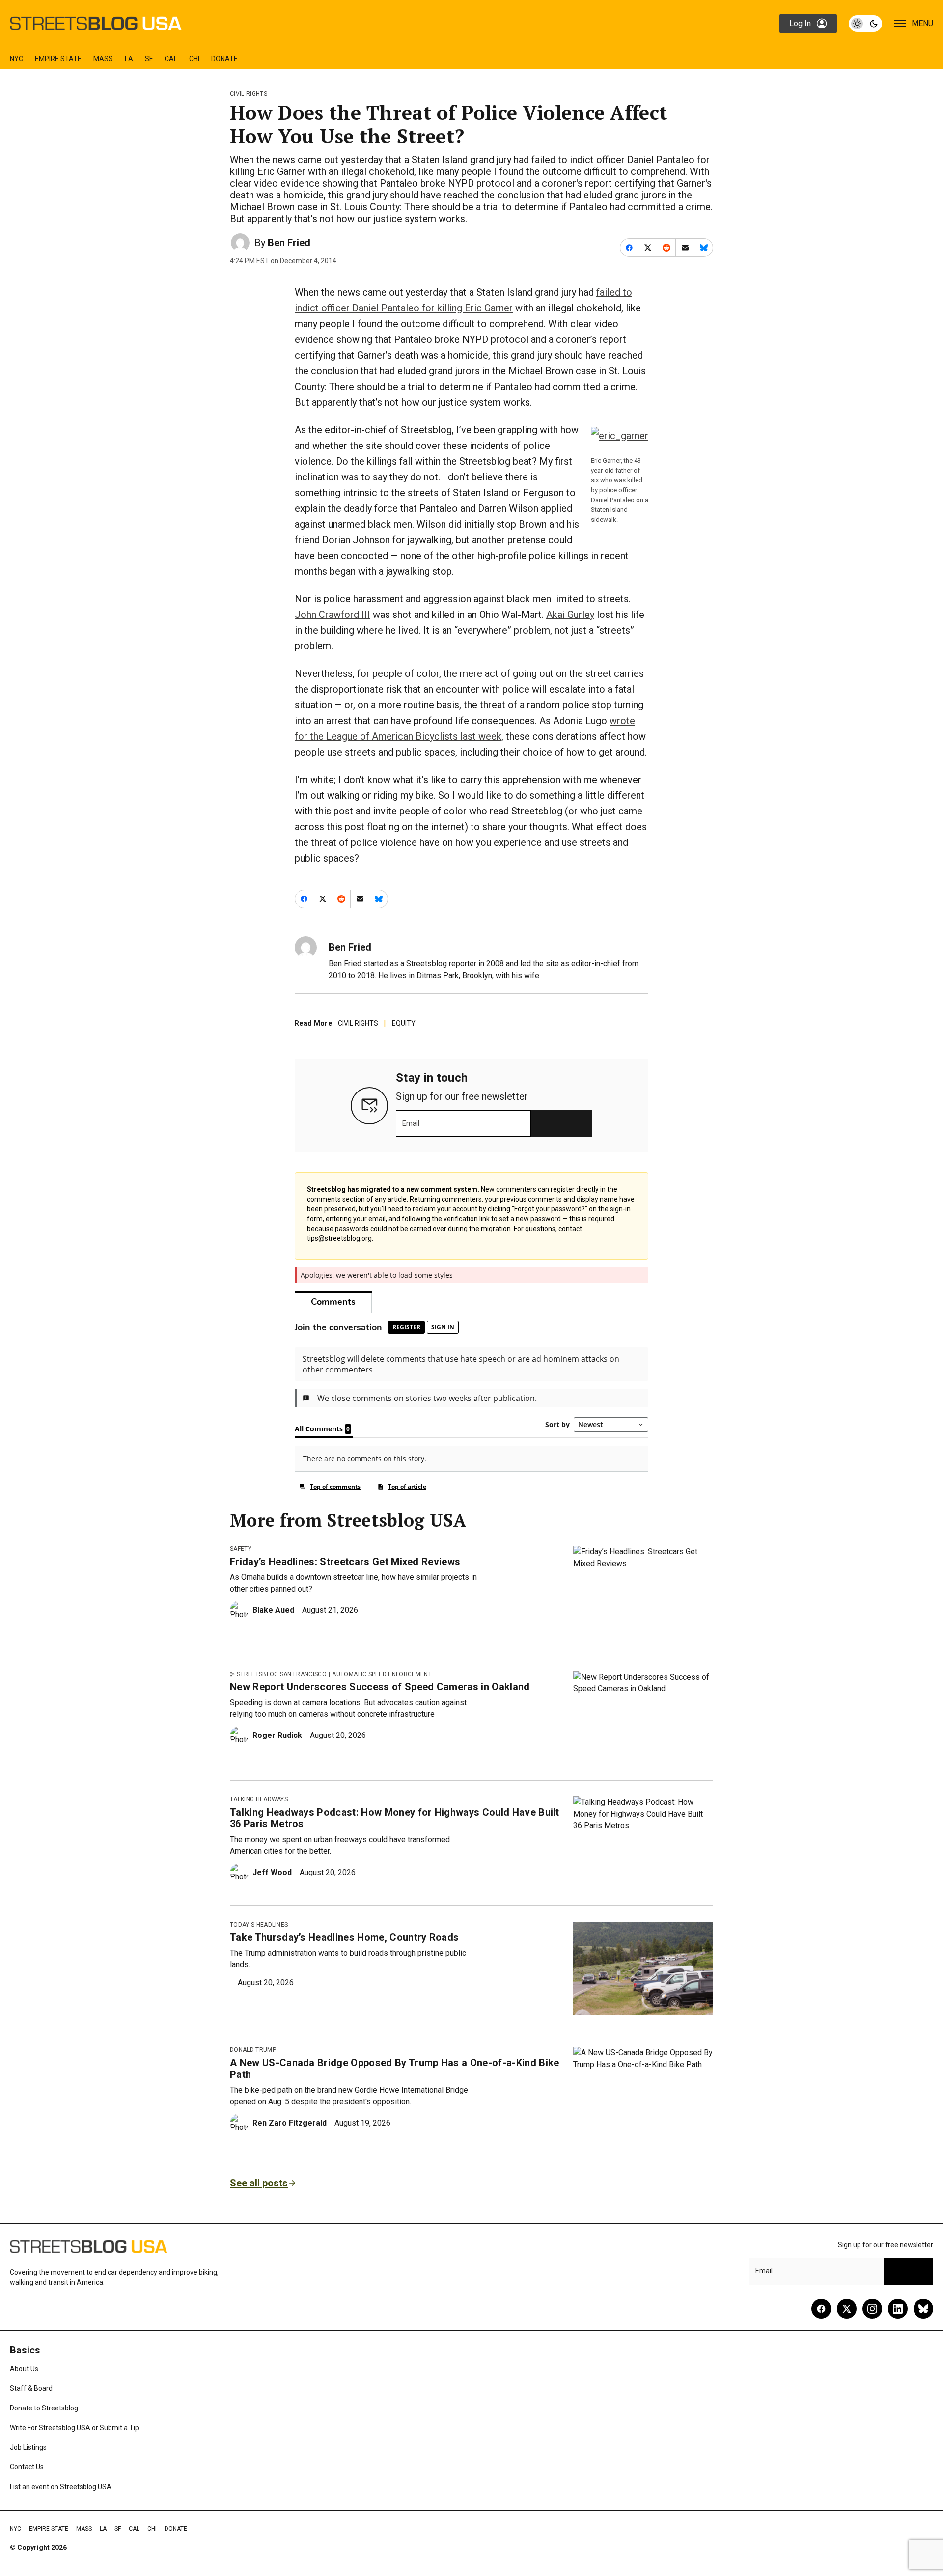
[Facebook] (821, 2309)
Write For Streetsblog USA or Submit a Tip (74, 2428)
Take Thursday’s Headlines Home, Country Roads (344, 1937)
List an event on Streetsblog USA (61, 2487)
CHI (194, 59)
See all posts (259, 2183)
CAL (171, 59)
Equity (404, 1023)
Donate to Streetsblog (44, 2408)
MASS (103, 59)
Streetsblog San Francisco (282, 1674)
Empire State (58, 59)
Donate (224, 59)
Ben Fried (289, 243)
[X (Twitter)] (847, 2309)
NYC (16, 59)
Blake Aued (273, 1610)
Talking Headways (259, 1799)
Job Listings (28, 2447)
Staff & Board (31, 2388)
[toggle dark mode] (865, 24)
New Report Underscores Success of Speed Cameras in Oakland (380, 1687)
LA (129, 59)
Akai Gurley (570, 615)
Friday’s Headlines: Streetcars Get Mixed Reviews (345, 1562)
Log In (800, 23)
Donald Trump (253, 2050)
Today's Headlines (259, 1925)
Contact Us (27, 2467)
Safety (241, 1549)
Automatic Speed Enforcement (382, 1674)
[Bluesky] (923, 2309)
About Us (24, 2369)
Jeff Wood (272, 1872)
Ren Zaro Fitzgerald (290, 2123)
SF (149, 59)
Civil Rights (249, 94)
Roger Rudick (277, 1735)
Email (411, 1123)
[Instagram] (872, 2309)
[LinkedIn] (898, 2309)
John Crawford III (333, 615)
